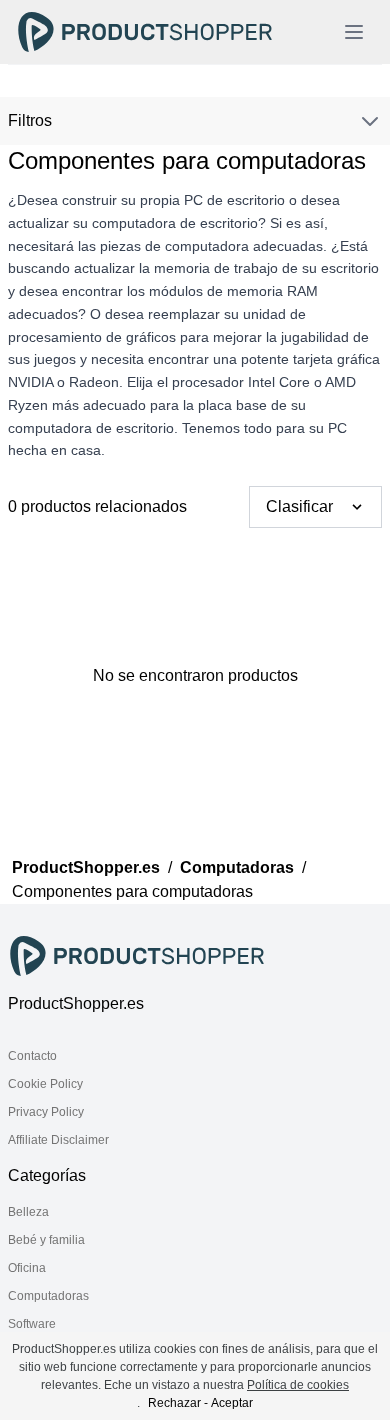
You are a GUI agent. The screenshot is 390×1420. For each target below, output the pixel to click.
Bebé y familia (46, 1240)
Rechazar (174, 1403)
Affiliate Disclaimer (58, 1140)
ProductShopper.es (86, 867)
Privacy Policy (46, 1112)
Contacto (32, 1056)
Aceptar (232, 1403)
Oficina (27, 1268)
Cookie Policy (45, 1084)
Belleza (28, 1212)
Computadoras (237, 867)
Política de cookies (298, 1385)
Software (32, 1324)
